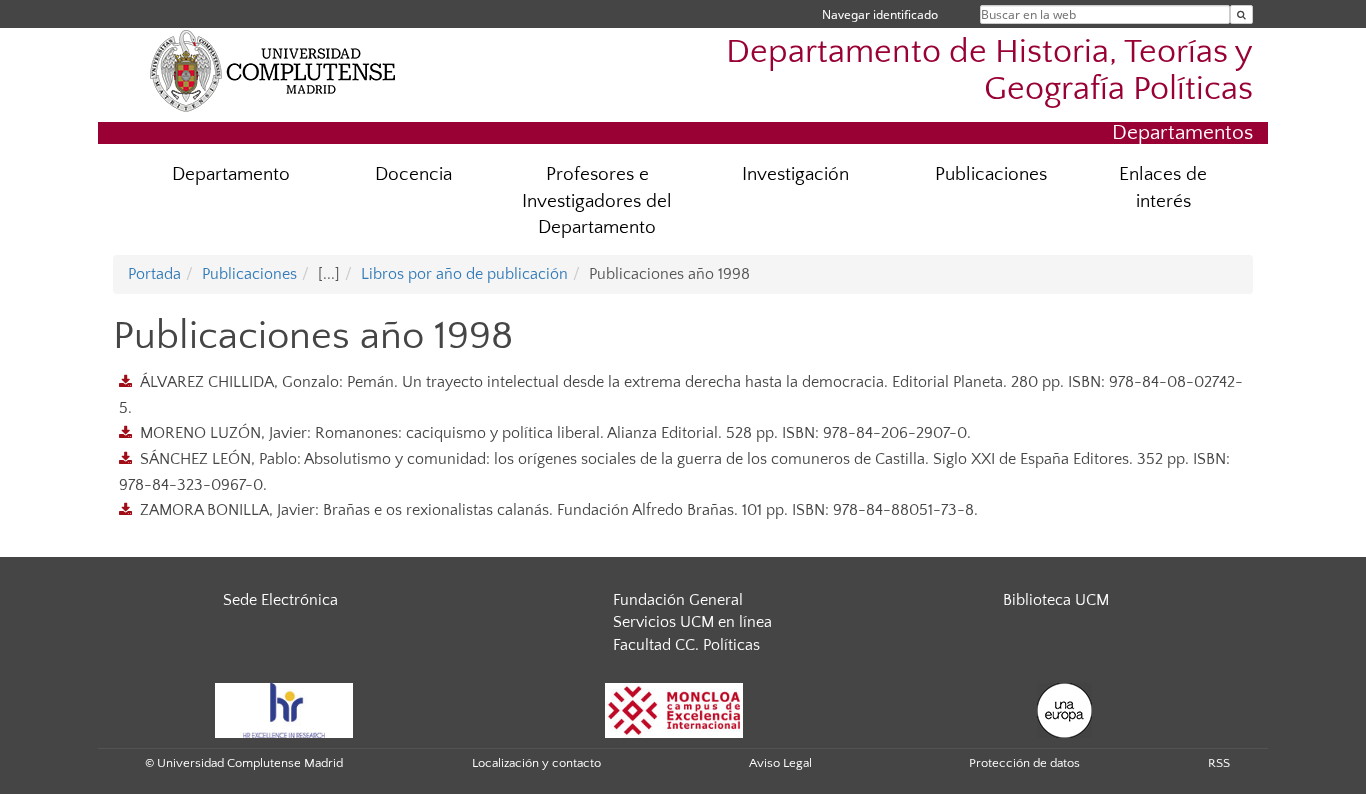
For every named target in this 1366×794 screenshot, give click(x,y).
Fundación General (678, 600)
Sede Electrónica (280, 600)
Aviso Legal (780, 763)
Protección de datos (1024, 763)
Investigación (795, 174)
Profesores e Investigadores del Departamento (597, 201)
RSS (1219, 763)
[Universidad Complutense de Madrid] (273, 70)
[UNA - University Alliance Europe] (1064, 709)
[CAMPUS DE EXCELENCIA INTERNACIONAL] (674, 709)
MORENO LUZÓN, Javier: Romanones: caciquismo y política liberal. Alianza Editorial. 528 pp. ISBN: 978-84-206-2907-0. (555, 433)
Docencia (413, 174)
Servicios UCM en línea (692, 622)
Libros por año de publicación (464, 274)
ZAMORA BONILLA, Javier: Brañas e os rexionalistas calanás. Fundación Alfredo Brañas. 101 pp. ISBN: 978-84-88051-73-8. (559, 510)
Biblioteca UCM (1056, 600)
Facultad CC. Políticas (686, 645)
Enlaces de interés (1163, 188)
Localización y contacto (536, 763)
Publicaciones (991, 174)
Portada (154, 274)
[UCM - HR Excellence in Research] (284, 709)
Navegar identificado (880, 14)
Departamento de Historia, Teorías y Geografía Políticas (989, 71)
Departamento (231, 174)
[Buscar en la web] (1241, 14)
